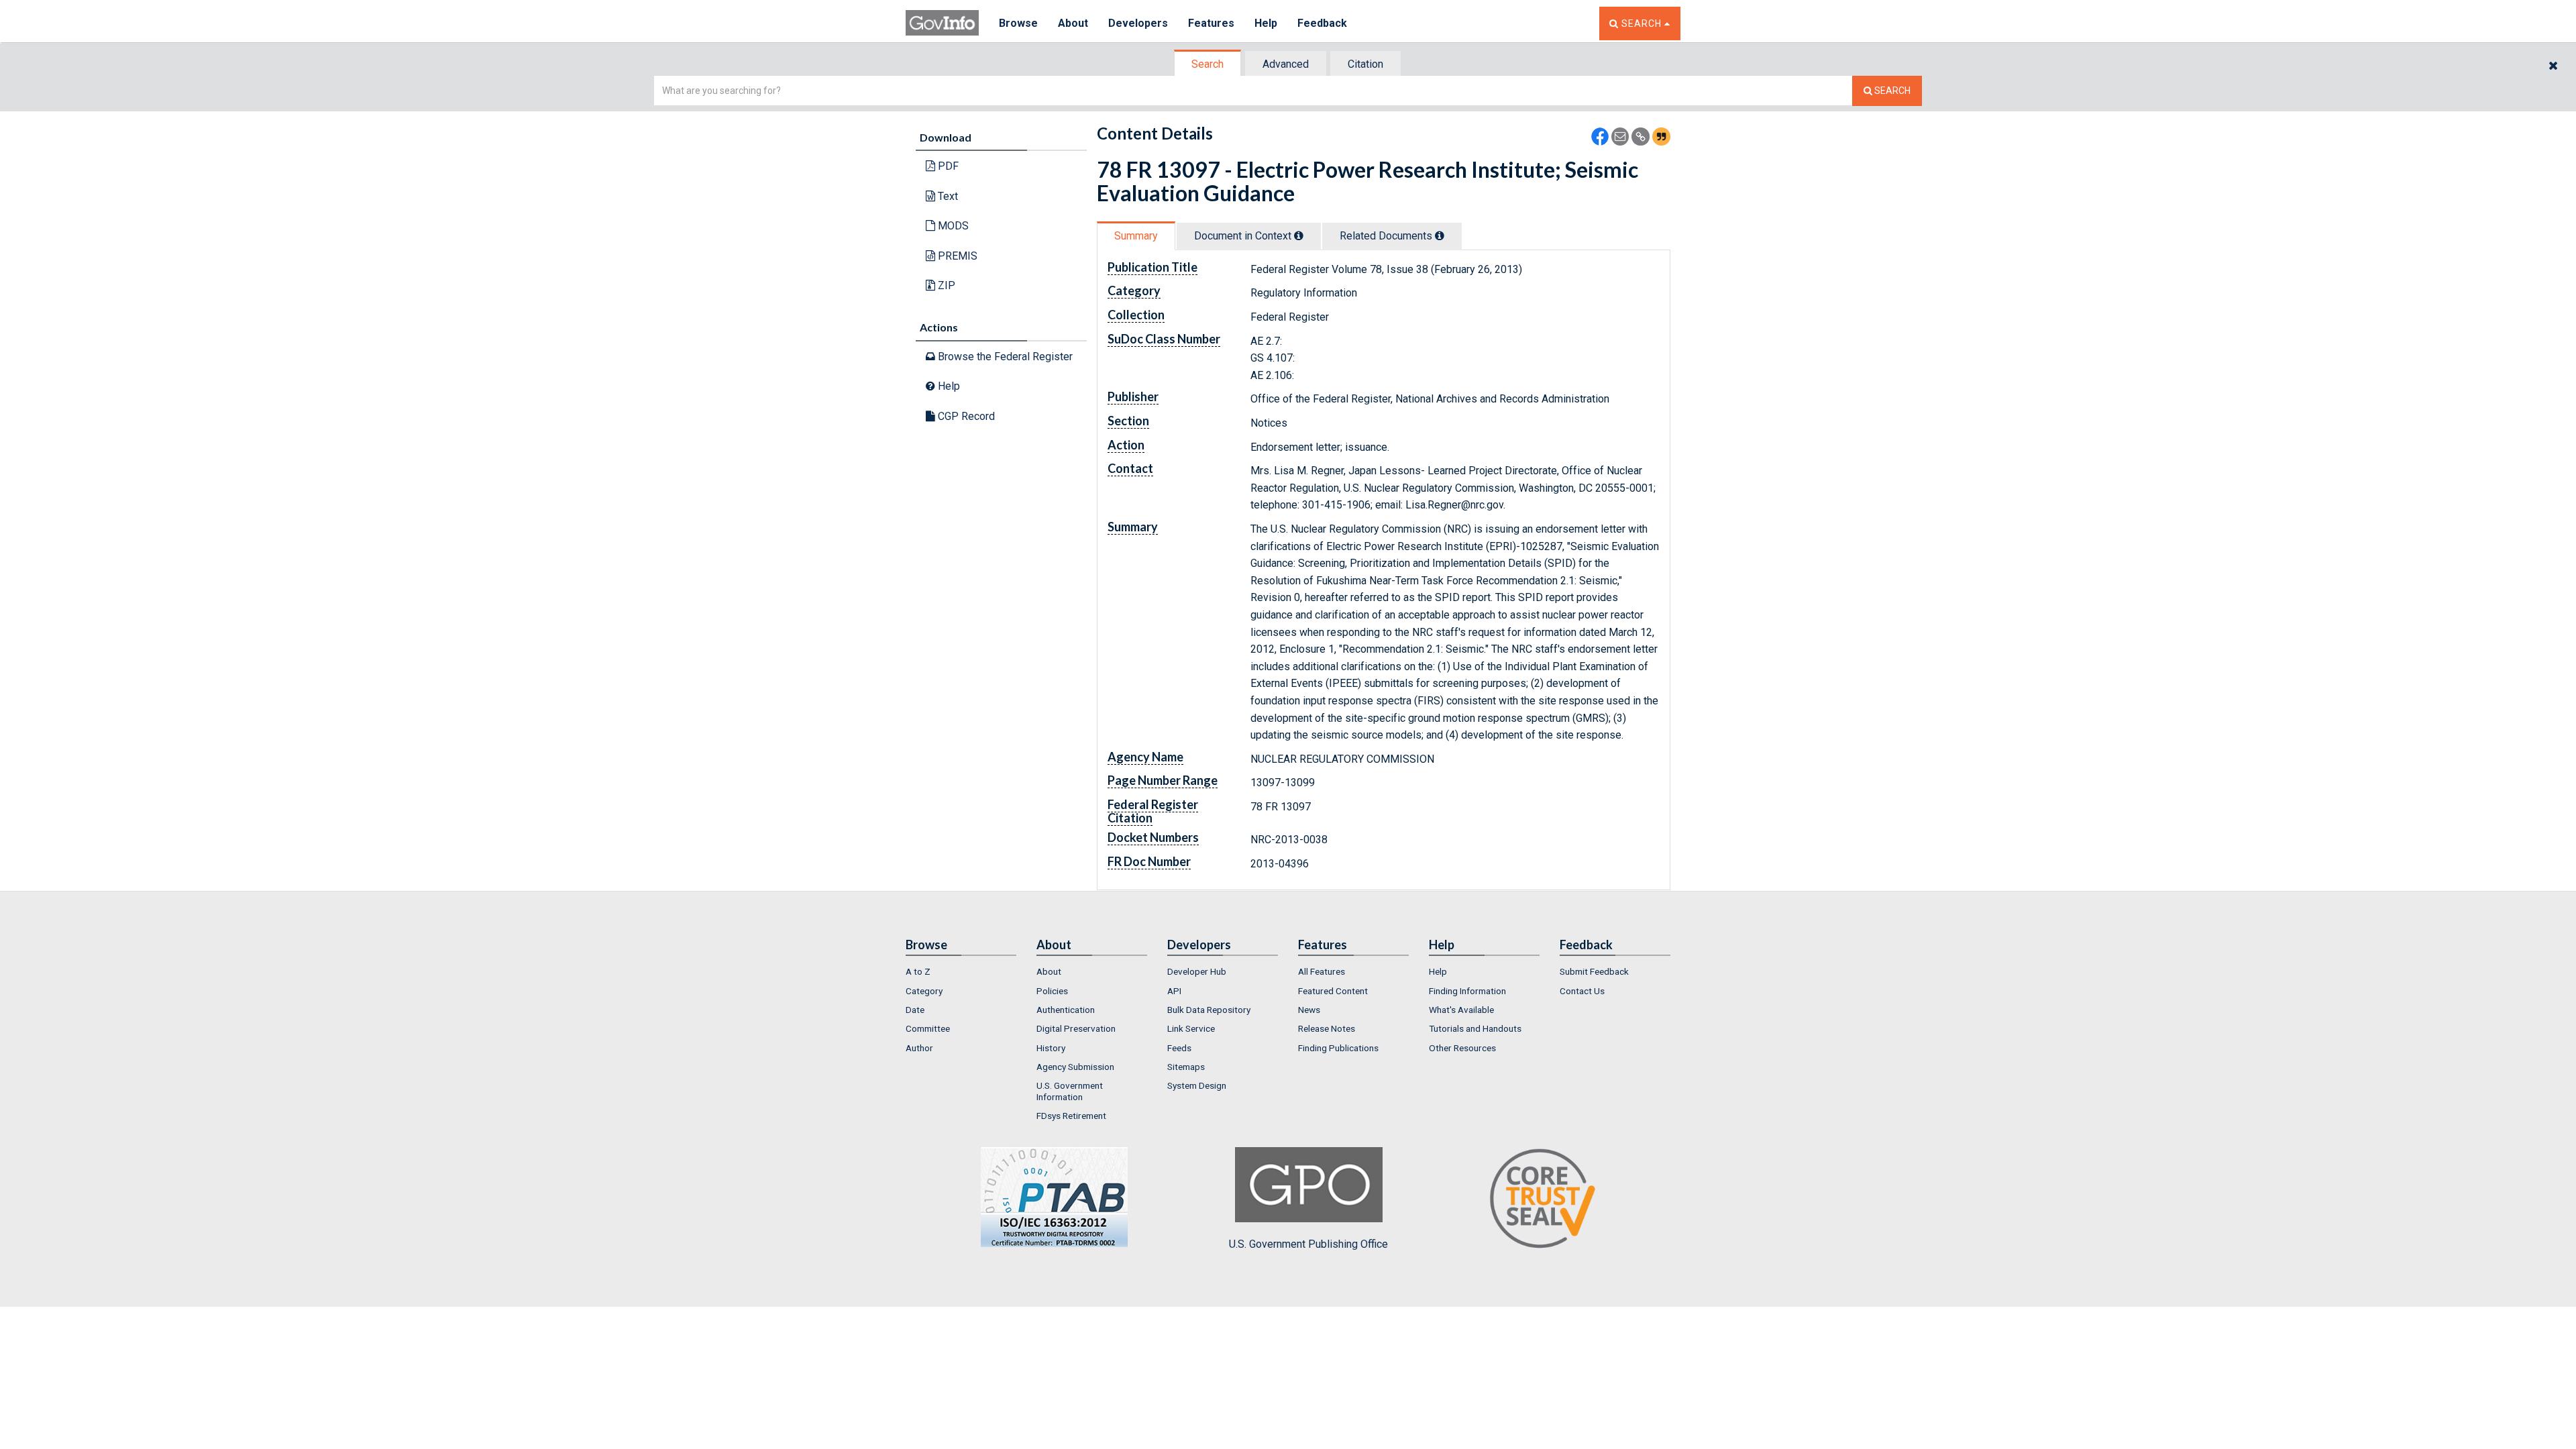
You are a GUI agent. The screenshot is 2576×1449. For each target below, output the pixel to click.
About (1073, 23)
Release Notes (1327, 1028)
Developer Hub (1197, 971)
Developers (1138, 23)
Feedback (1322, 23)
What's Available (1461, 1010)
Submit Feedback (1594, 971)
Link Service (1191, 1028)
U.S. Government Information (1070, 1091)
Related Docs (1387, 236)
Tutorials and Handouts (1475, 1028)
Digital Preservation (1076, 1028)
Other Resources (1462, 1048)
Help (1266, 23)
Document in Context (1244, 236)
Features (1211, 23)
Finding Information (1467, 991)
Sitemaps (1186, 1067)
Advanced (1286, 64)
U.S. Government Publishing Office (1308, 1244)
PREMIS (956, 256)
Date (915, 1010)
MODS (952, 226)
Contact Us (1582, 991)
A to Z (918, 971)
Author (919, 1048)
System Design (1197, 1085)
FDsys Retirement (1071, 1116)
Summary (1136, 236)
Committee (928, 1028)
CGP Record (965, 416)
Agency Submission (1075, 1067)
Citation (1365, 64)
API (1174, 991)
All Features (1322, 971)
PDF (947, 166)
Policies (1052, 991)
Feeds (1179, 1048)
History (1051, 1048)
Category (924, 991)
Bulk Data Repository (1209, 1010)
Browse (1018, 23)
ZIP (945, 285)
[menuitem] (961, 971)
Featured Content (1333, 991)
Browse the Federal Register (1004, 357)
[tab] (1208, 64)
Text (947, 196)
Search (1207, 64)
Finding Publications (1338, 1048)
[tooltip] (1299, 235)
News (1309, 1010)
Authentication (1066, 1010)
